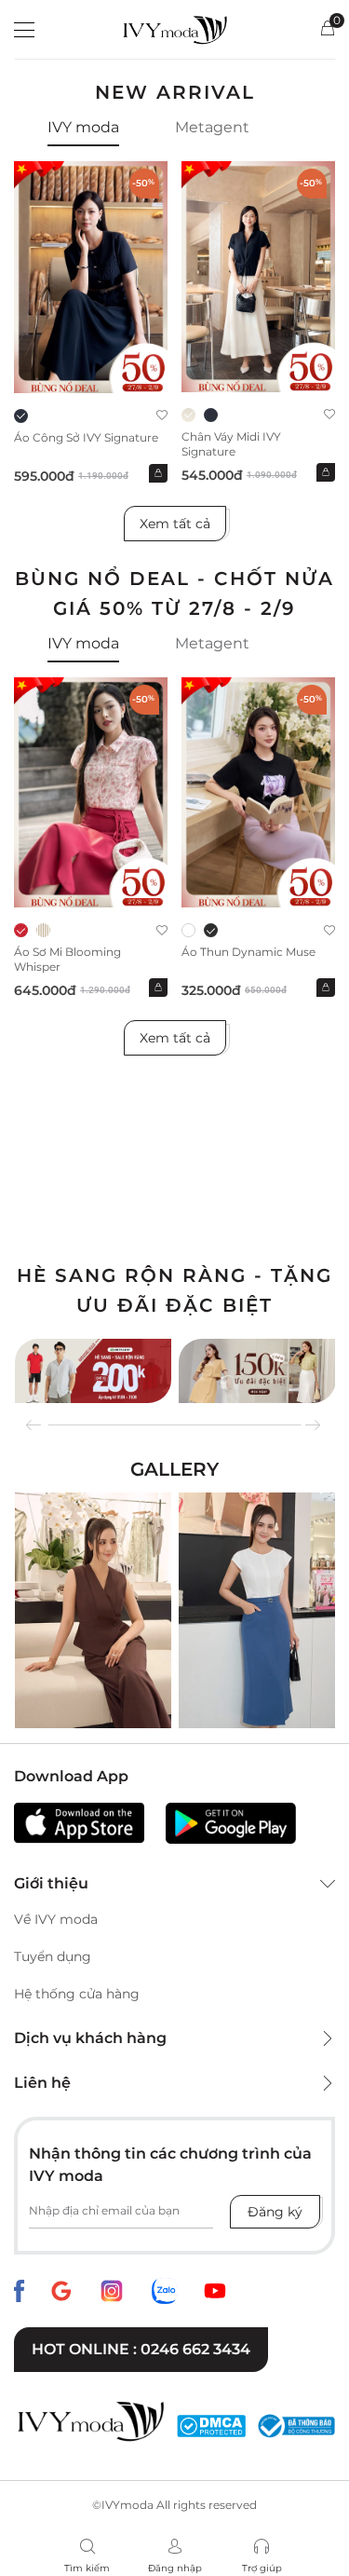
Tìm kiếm (87, 2568)
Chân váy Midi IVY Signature (231, 444)
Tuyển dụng (53, 1956)
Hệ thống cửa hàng (77, 1994)
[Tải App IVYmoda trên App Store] (79, 1823)
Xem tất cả (175, 524)
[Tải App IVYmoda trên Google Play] (231, 1823)
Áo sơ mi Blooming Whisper (67, 959)
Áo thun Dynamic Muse (248, 952)
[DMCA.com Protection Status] (211, 2426)
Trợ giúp (262, 2568)
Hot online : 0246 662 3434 (141, 2349)
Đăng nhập (175, 2568)
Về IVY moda (56, 1919)
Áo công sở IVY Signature (86, 437)
